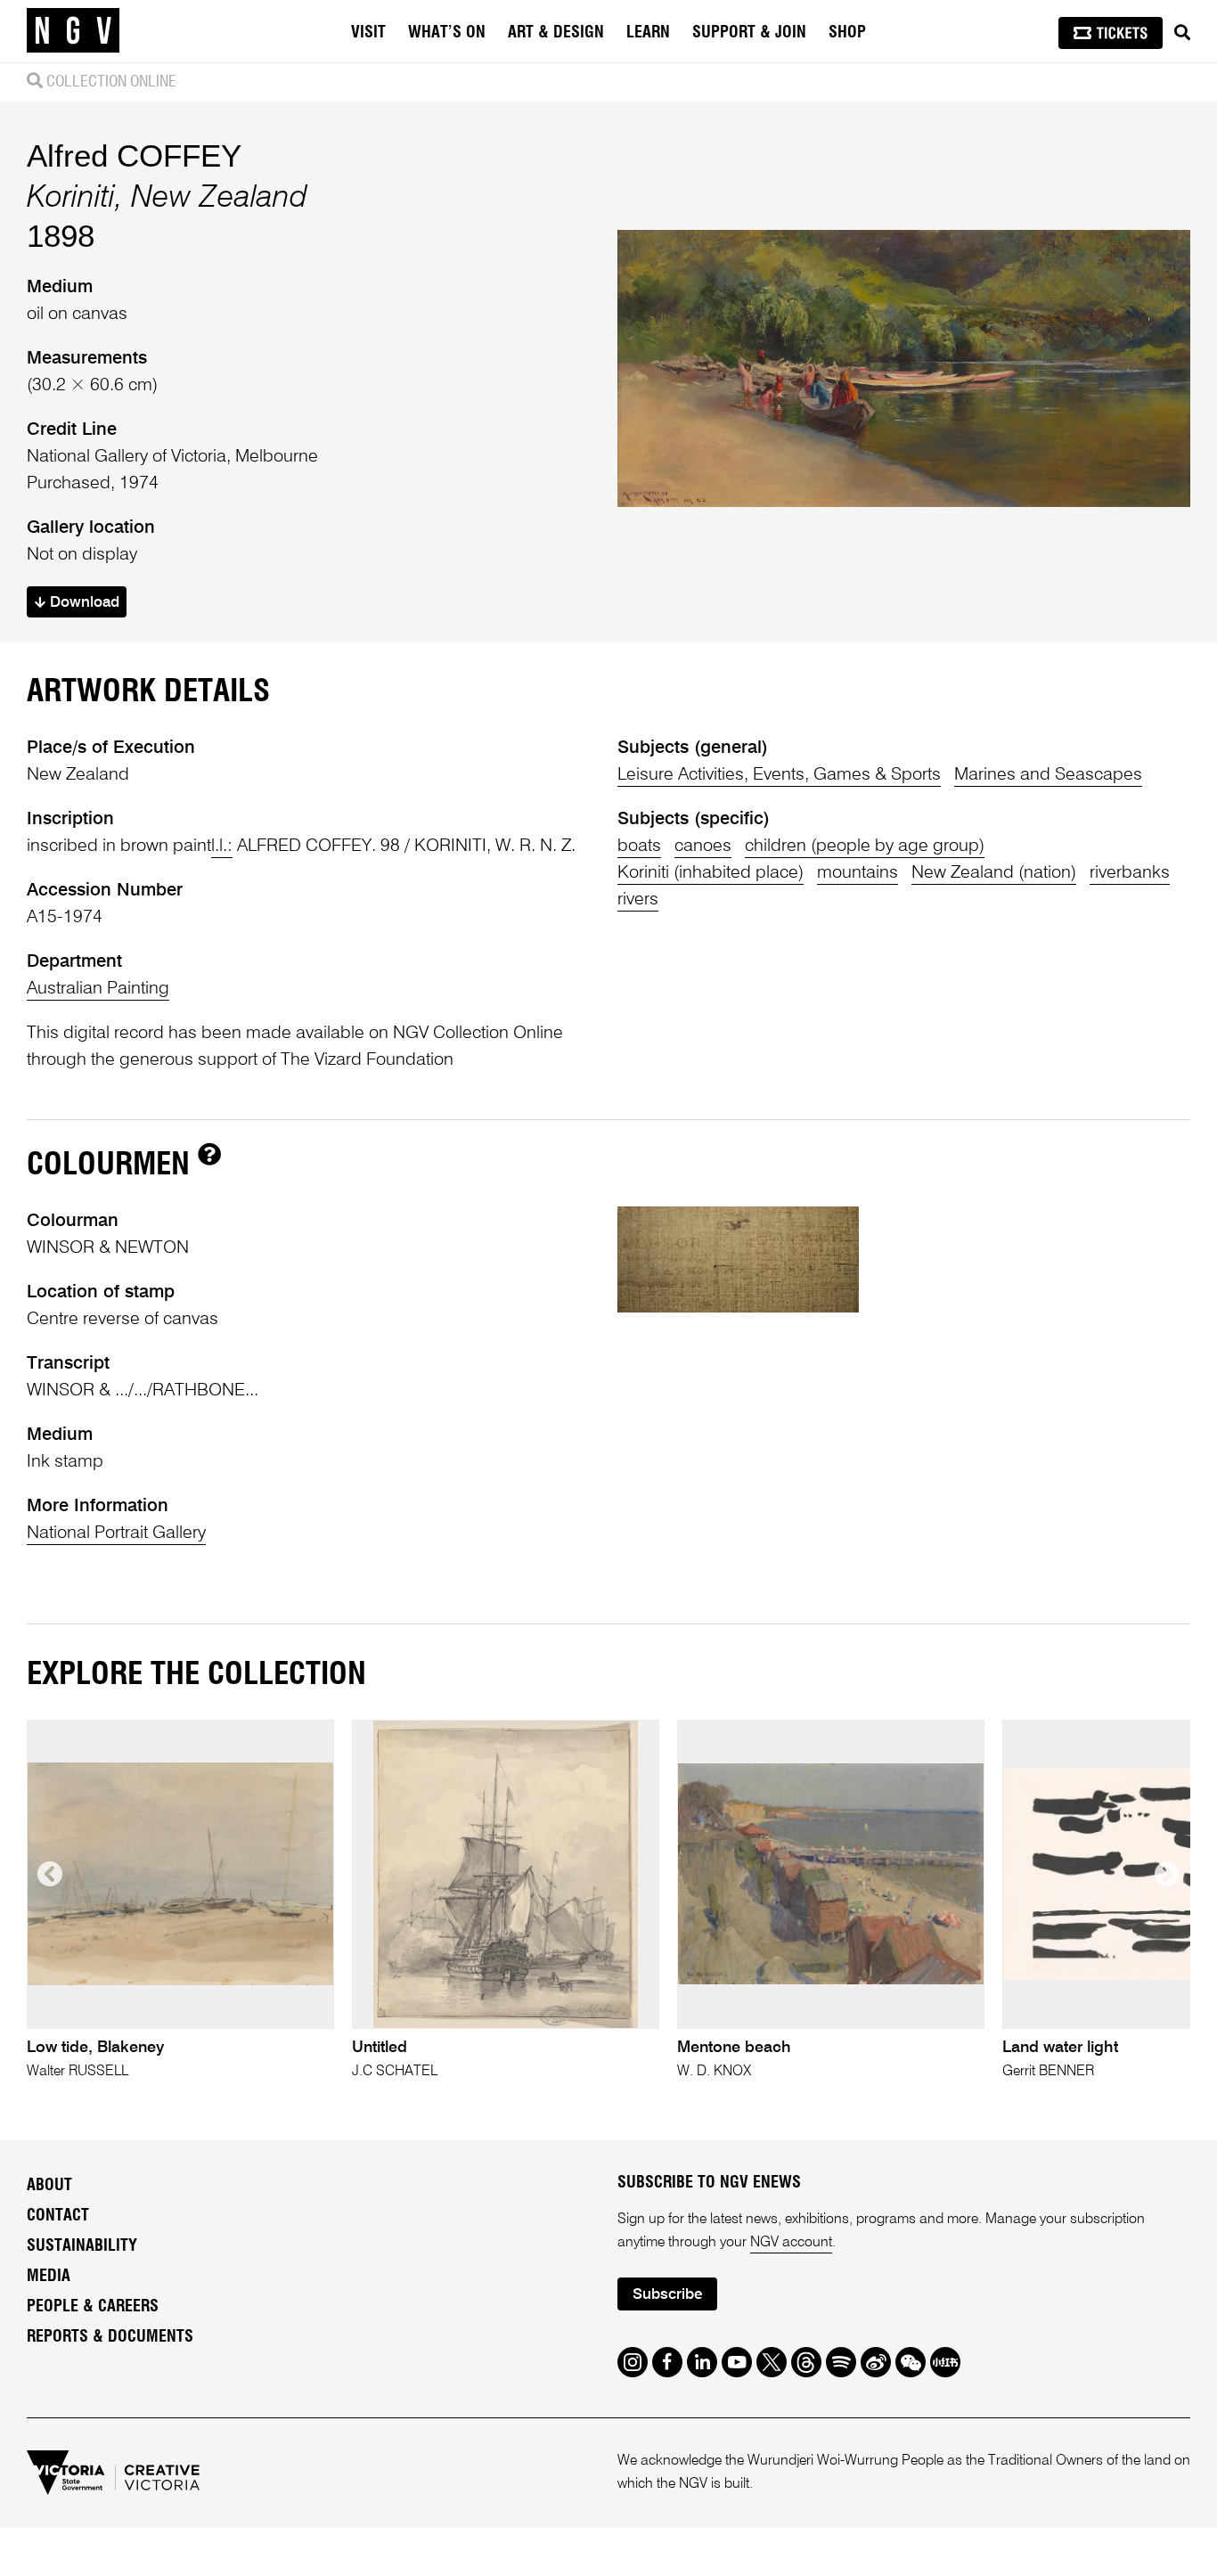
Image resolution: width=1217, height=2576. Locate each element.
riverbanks (1130, 873)
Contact (58, 2216)
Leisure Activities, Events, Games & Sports (779, 775)
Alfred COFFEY (134, 155)
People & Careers (93, 2307)
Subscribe (667, 2295)
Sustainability (82, 2246)
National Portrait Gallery (116, 1533)
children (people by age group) (865, 846)
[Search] (1182, 33)
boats (639, 846)
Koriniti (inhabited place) (711, 873)
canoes (703, 846)
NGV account (791, 2243)
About (49, 2186)
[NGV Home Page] (73, 31)
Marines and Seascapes (1048, 775)
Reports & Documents (110, 2337)
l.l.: (222, 846)
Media (49, 2277)
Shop (847, 33)
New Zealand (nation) (994, 873)
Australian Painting (98, 989)
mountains (858, 873)
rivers (638, 900)
